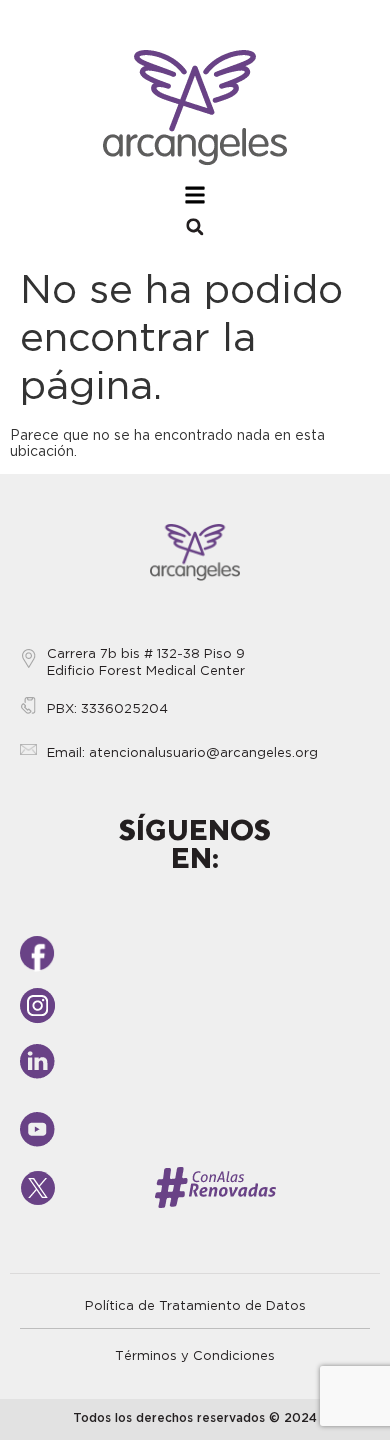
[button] (195, 227)
